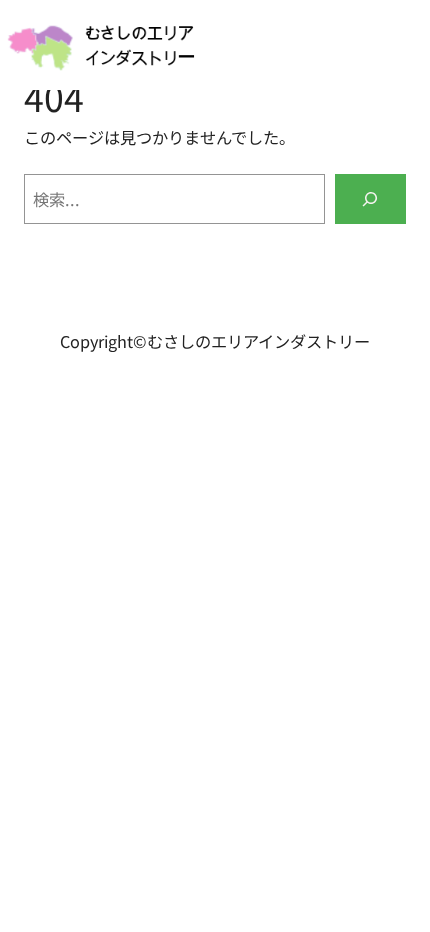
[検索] (370, 199)
